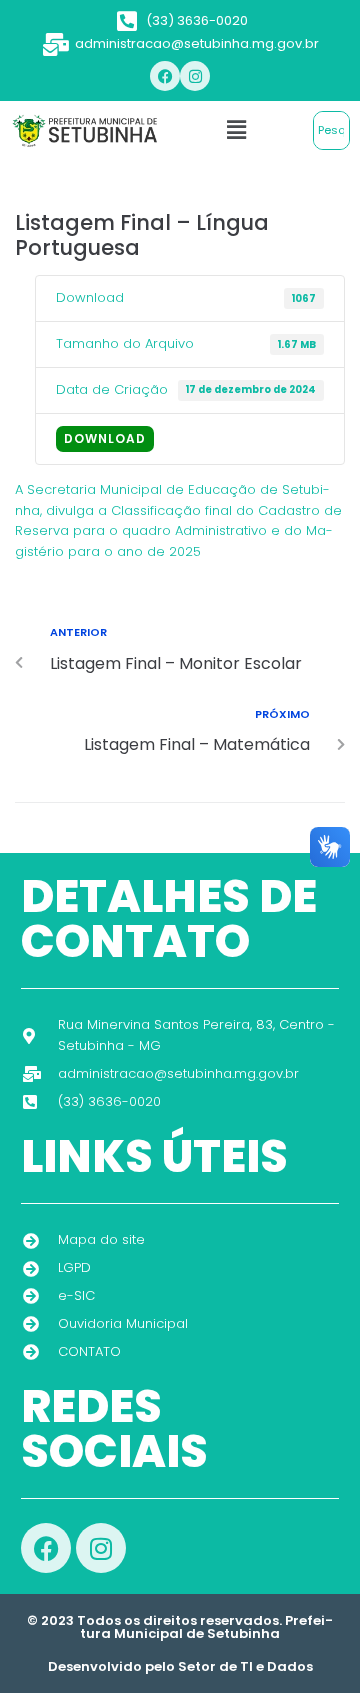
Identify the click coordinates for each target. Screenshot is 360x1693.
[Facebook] (165, 76)
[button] (236, 130)
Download (105, 438)
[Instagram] (195, 76)
